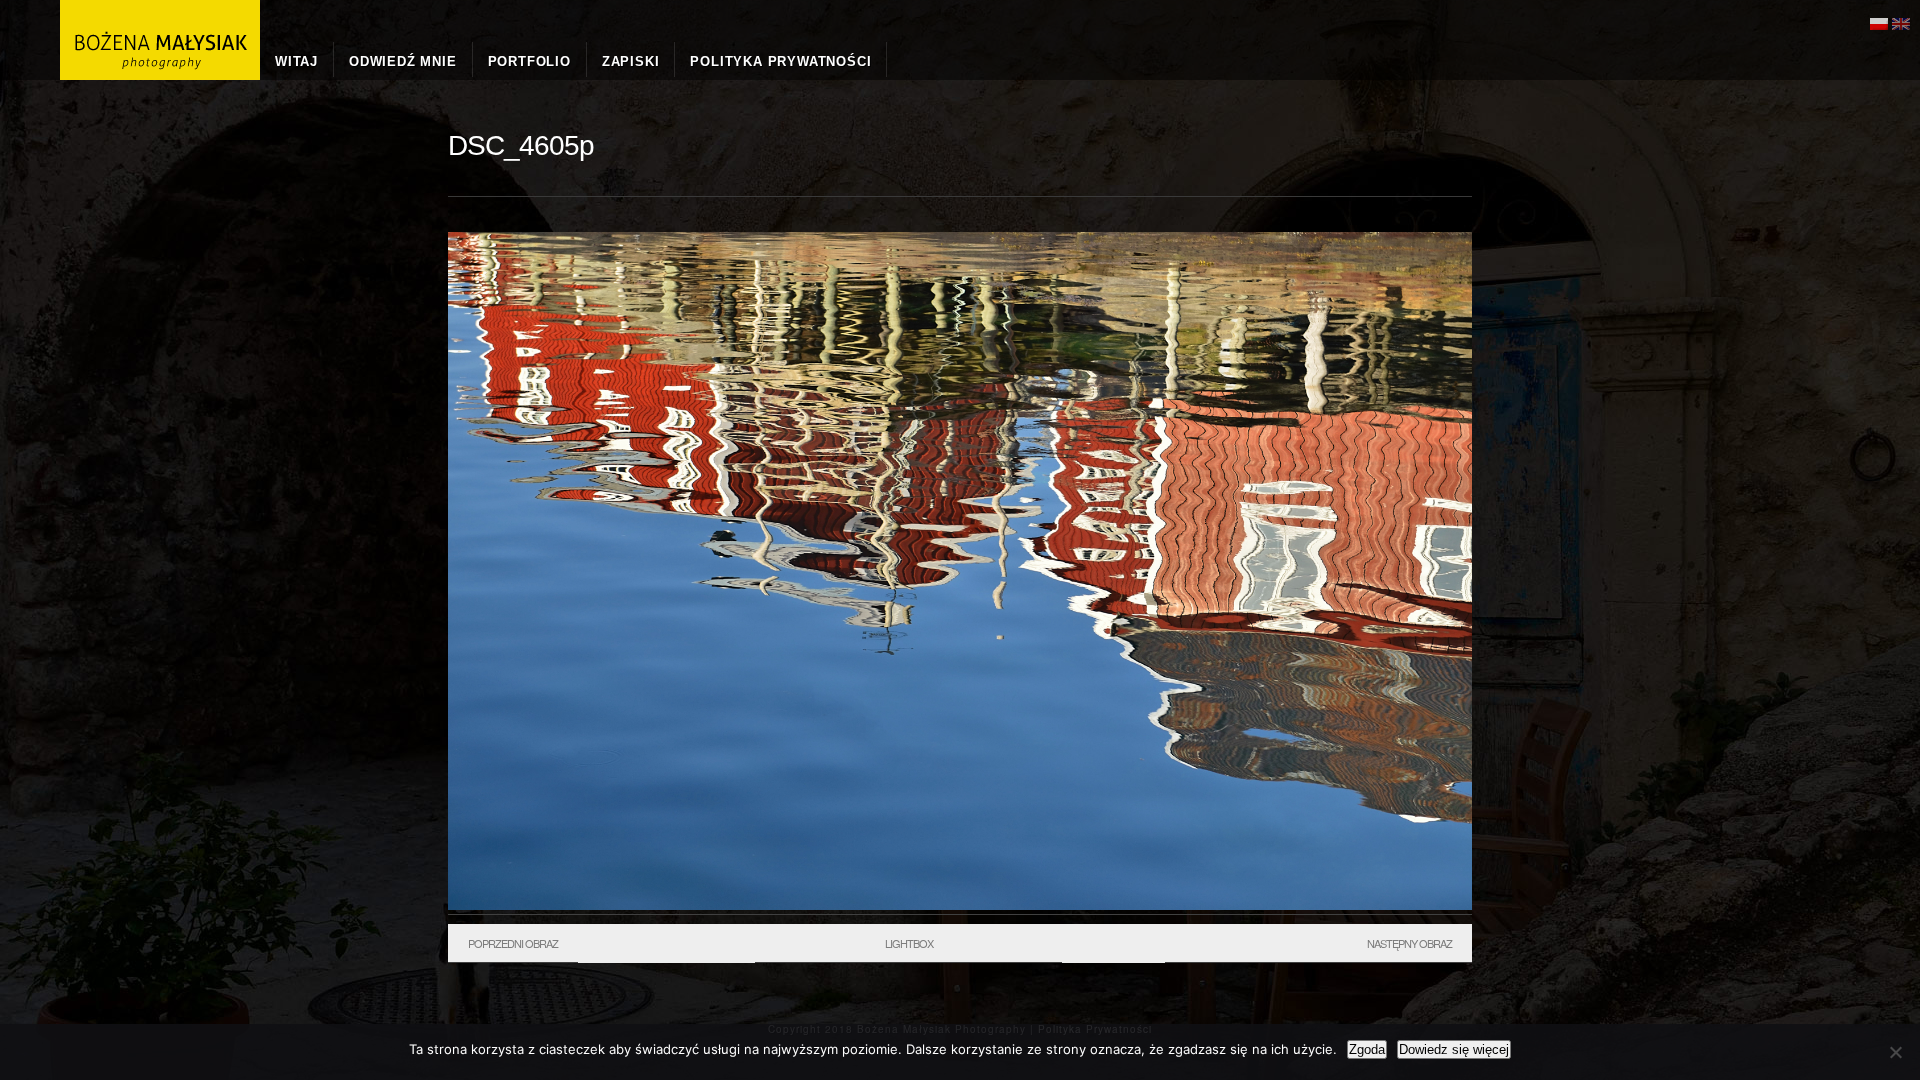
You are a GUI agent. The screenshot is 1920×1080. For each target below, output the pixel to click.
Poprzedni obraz (513, 943)
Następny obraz (1409, 943)
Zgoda (1367, 1049)
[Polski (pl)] (1879, 21)
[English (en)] (1901, 21)
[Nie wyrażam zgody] (1895, 1052)
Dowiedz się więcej (1454, 1049)
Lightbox (909, 943)
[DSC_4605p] (960, 905)
